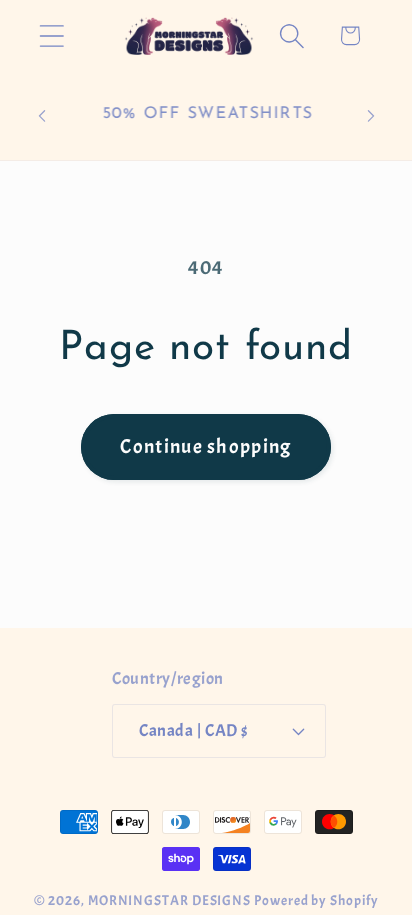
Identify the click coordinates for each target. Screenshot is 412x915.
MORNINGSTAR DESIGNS (169, 900)
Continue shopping (205, 446)
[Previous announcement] (42, 116)
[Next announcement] (371, 116)
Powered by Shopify (316, 900)
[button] (51, 35)
